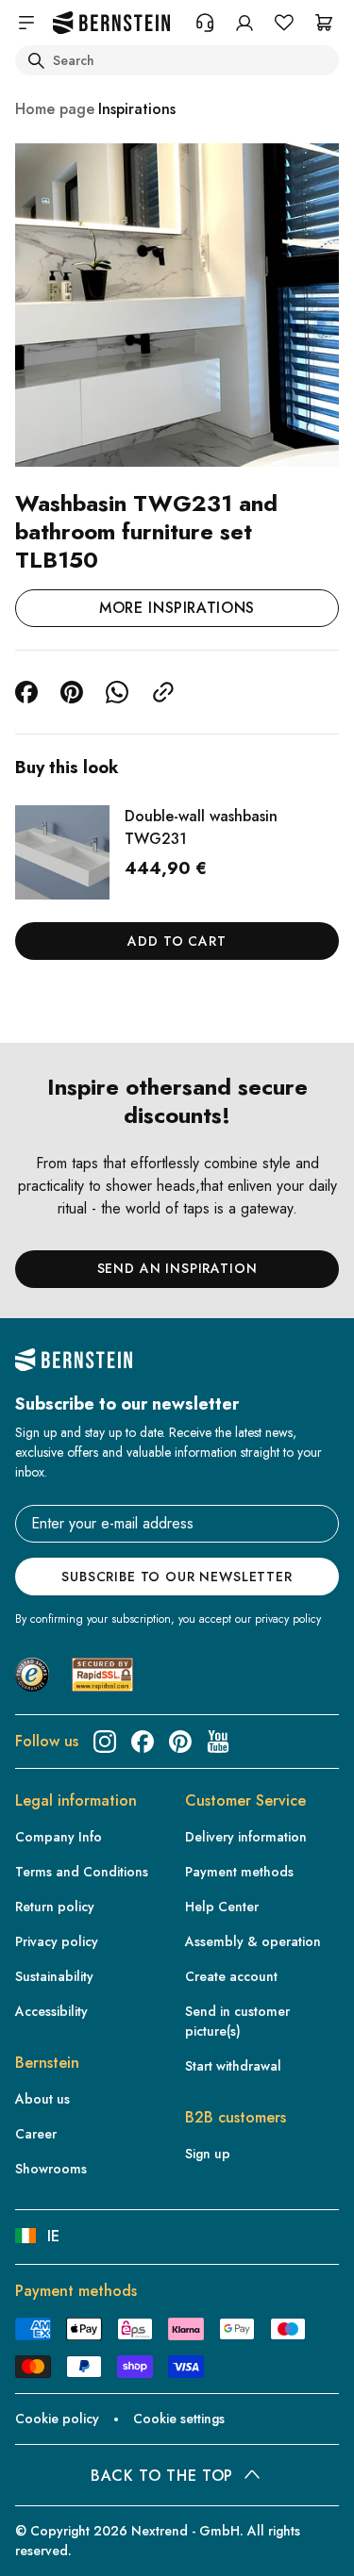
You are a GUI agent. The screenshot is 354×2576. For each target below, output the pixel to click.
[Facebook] (143, 1742)
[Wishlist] (284, 23)
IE (53, 2236)
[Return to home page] (111, 23)
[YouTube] (218, 1742)
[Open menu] (26, 23)
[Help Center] (205, 23)
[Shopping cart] (324, 23)
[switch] (42, 2544)
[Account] (244, 23)
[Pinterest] (180, 1742)
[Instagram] (105, 1742)
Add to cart (177, 941)
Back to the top (162, 2476)
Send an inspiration (177, 1268)
